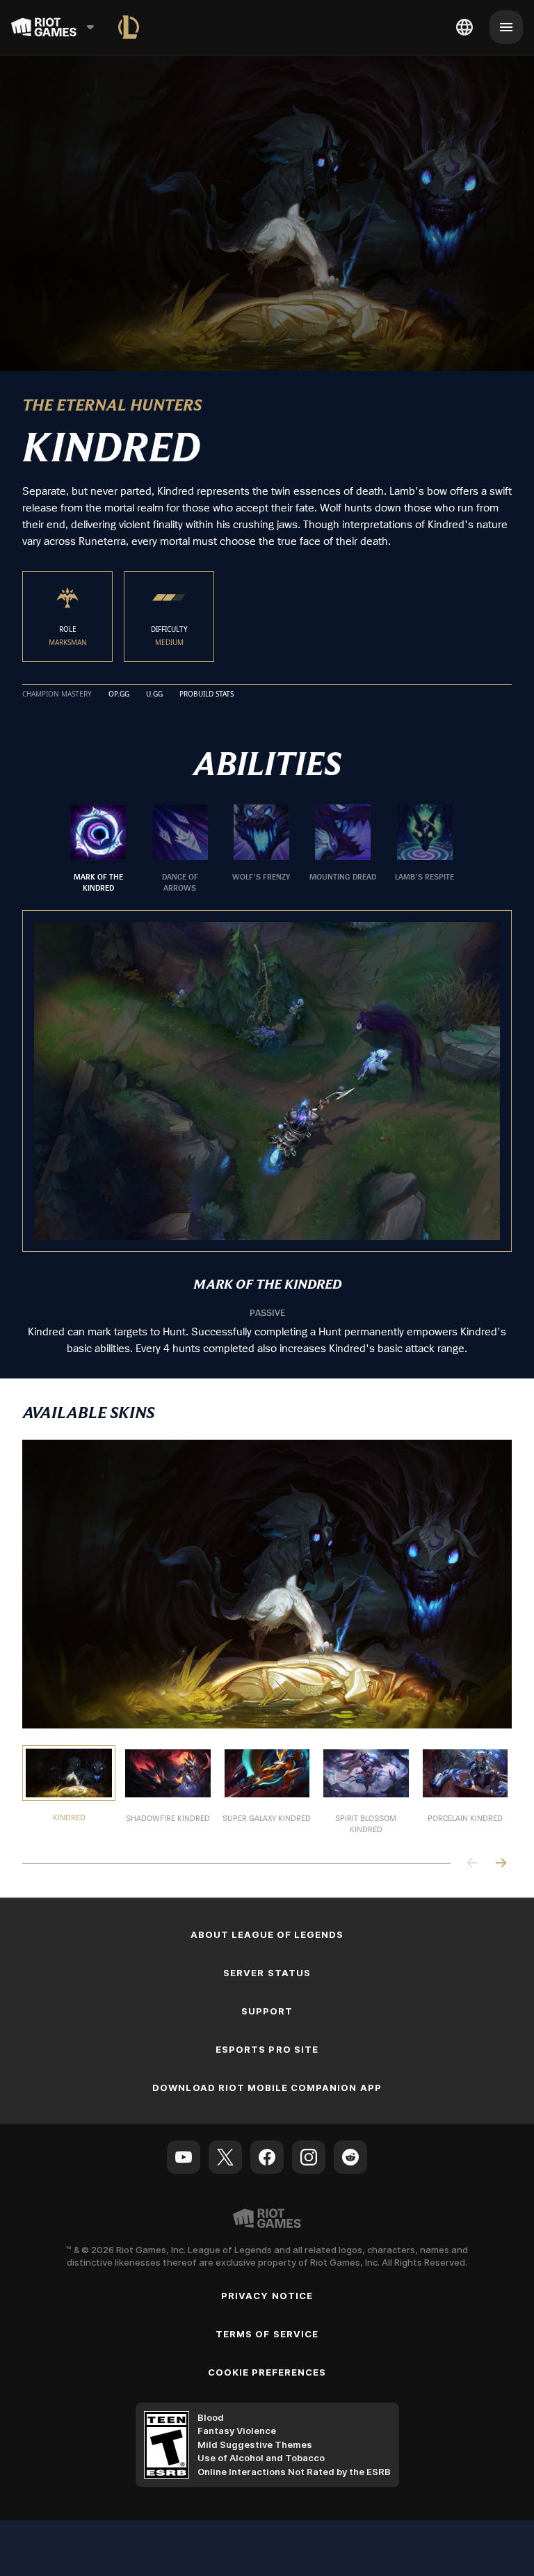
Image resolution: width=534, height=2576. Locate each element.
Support (267, 2011)
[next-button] (501, 1864)
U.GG (154, 694)
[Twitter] (225, 2157)
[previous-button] (473, 1864)
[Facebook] (267, 2157)
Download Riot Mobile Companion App (267, 2088)
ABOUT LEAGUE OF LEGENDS (267, 1934)
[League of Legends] (129, 27)
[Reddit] (350, 2157)
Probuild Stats (207, 694)
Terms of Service (267, 2334)
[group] (261, 849)
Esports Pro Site (267, 2049)
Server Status (267, 1973)
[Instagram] (309, 2157)
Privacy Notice (267, 2296)
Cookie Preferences (267, 2372)
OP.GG (119, 694)
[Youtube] (184, 2157)
